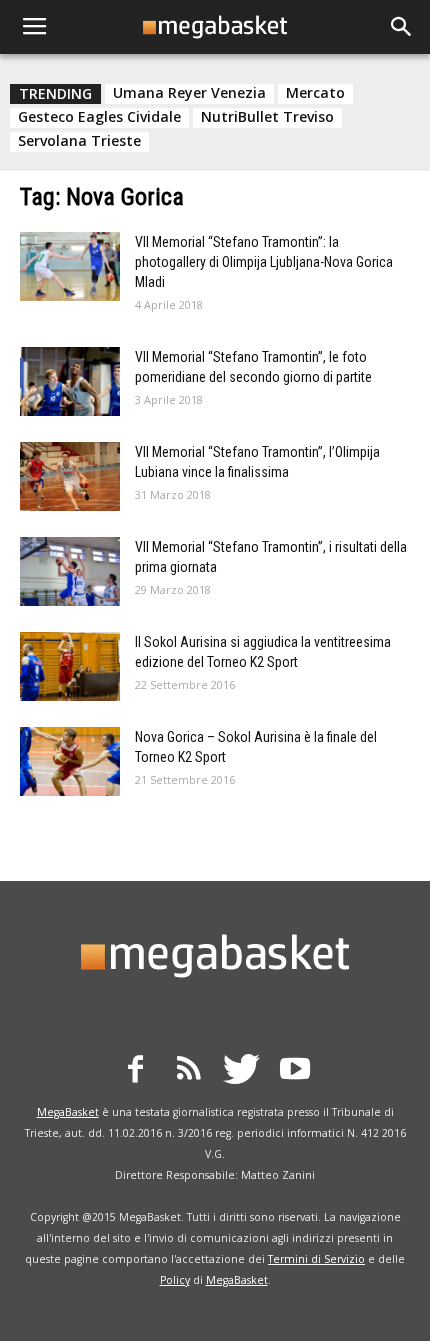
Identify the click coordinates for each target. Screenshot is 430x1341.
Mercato (315, 93)
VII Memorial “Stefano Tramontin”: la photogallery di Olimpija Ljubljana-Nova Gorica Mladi (264, 262)
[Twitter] (242, 1072)
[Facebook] (136, 1072)
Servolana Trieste (79, 141)
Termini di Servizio (316, 1259)
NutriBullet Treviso (267, 117)
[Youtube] (295, 1072)
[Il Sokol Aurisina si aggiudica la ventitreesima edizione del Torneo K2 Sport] (70, 666)
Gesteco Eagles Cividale (99, 117)
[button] (402, 27)
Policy (175, 1280)
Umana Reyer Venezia (189, 93)
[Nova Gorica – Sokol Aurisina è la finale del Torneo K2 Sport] (70, 761)
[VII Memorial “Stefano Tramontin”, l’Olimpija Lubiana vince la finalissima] (70, 476)
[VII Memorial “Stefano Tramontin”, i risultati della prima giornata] (70, 571)
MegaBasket (68, 1112)
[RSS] (189, 1072)
